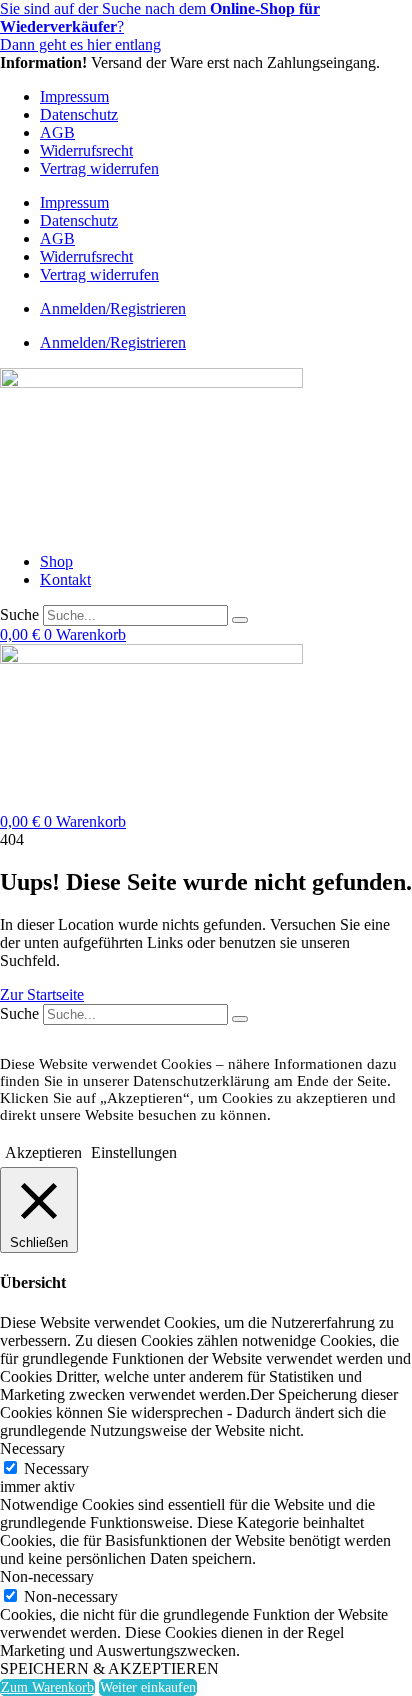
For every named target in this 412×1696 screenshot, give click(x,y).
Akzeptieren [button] (43, 1152)
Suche (19, 614)
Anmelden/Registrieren (113, 308)
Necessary (56, 1468)
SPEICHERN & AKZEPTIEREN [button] (109, 1668)
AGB (57, 132)
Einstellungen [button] (134, 1152)
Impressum (74, 96)
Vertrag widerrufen (99, 168)
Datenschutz (79, 114)
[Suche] (240, 620)
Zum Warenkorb (47, 1687)
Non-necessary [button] (47, 1576)
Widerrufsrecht (86, 150)
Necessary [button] (32, 1448)
